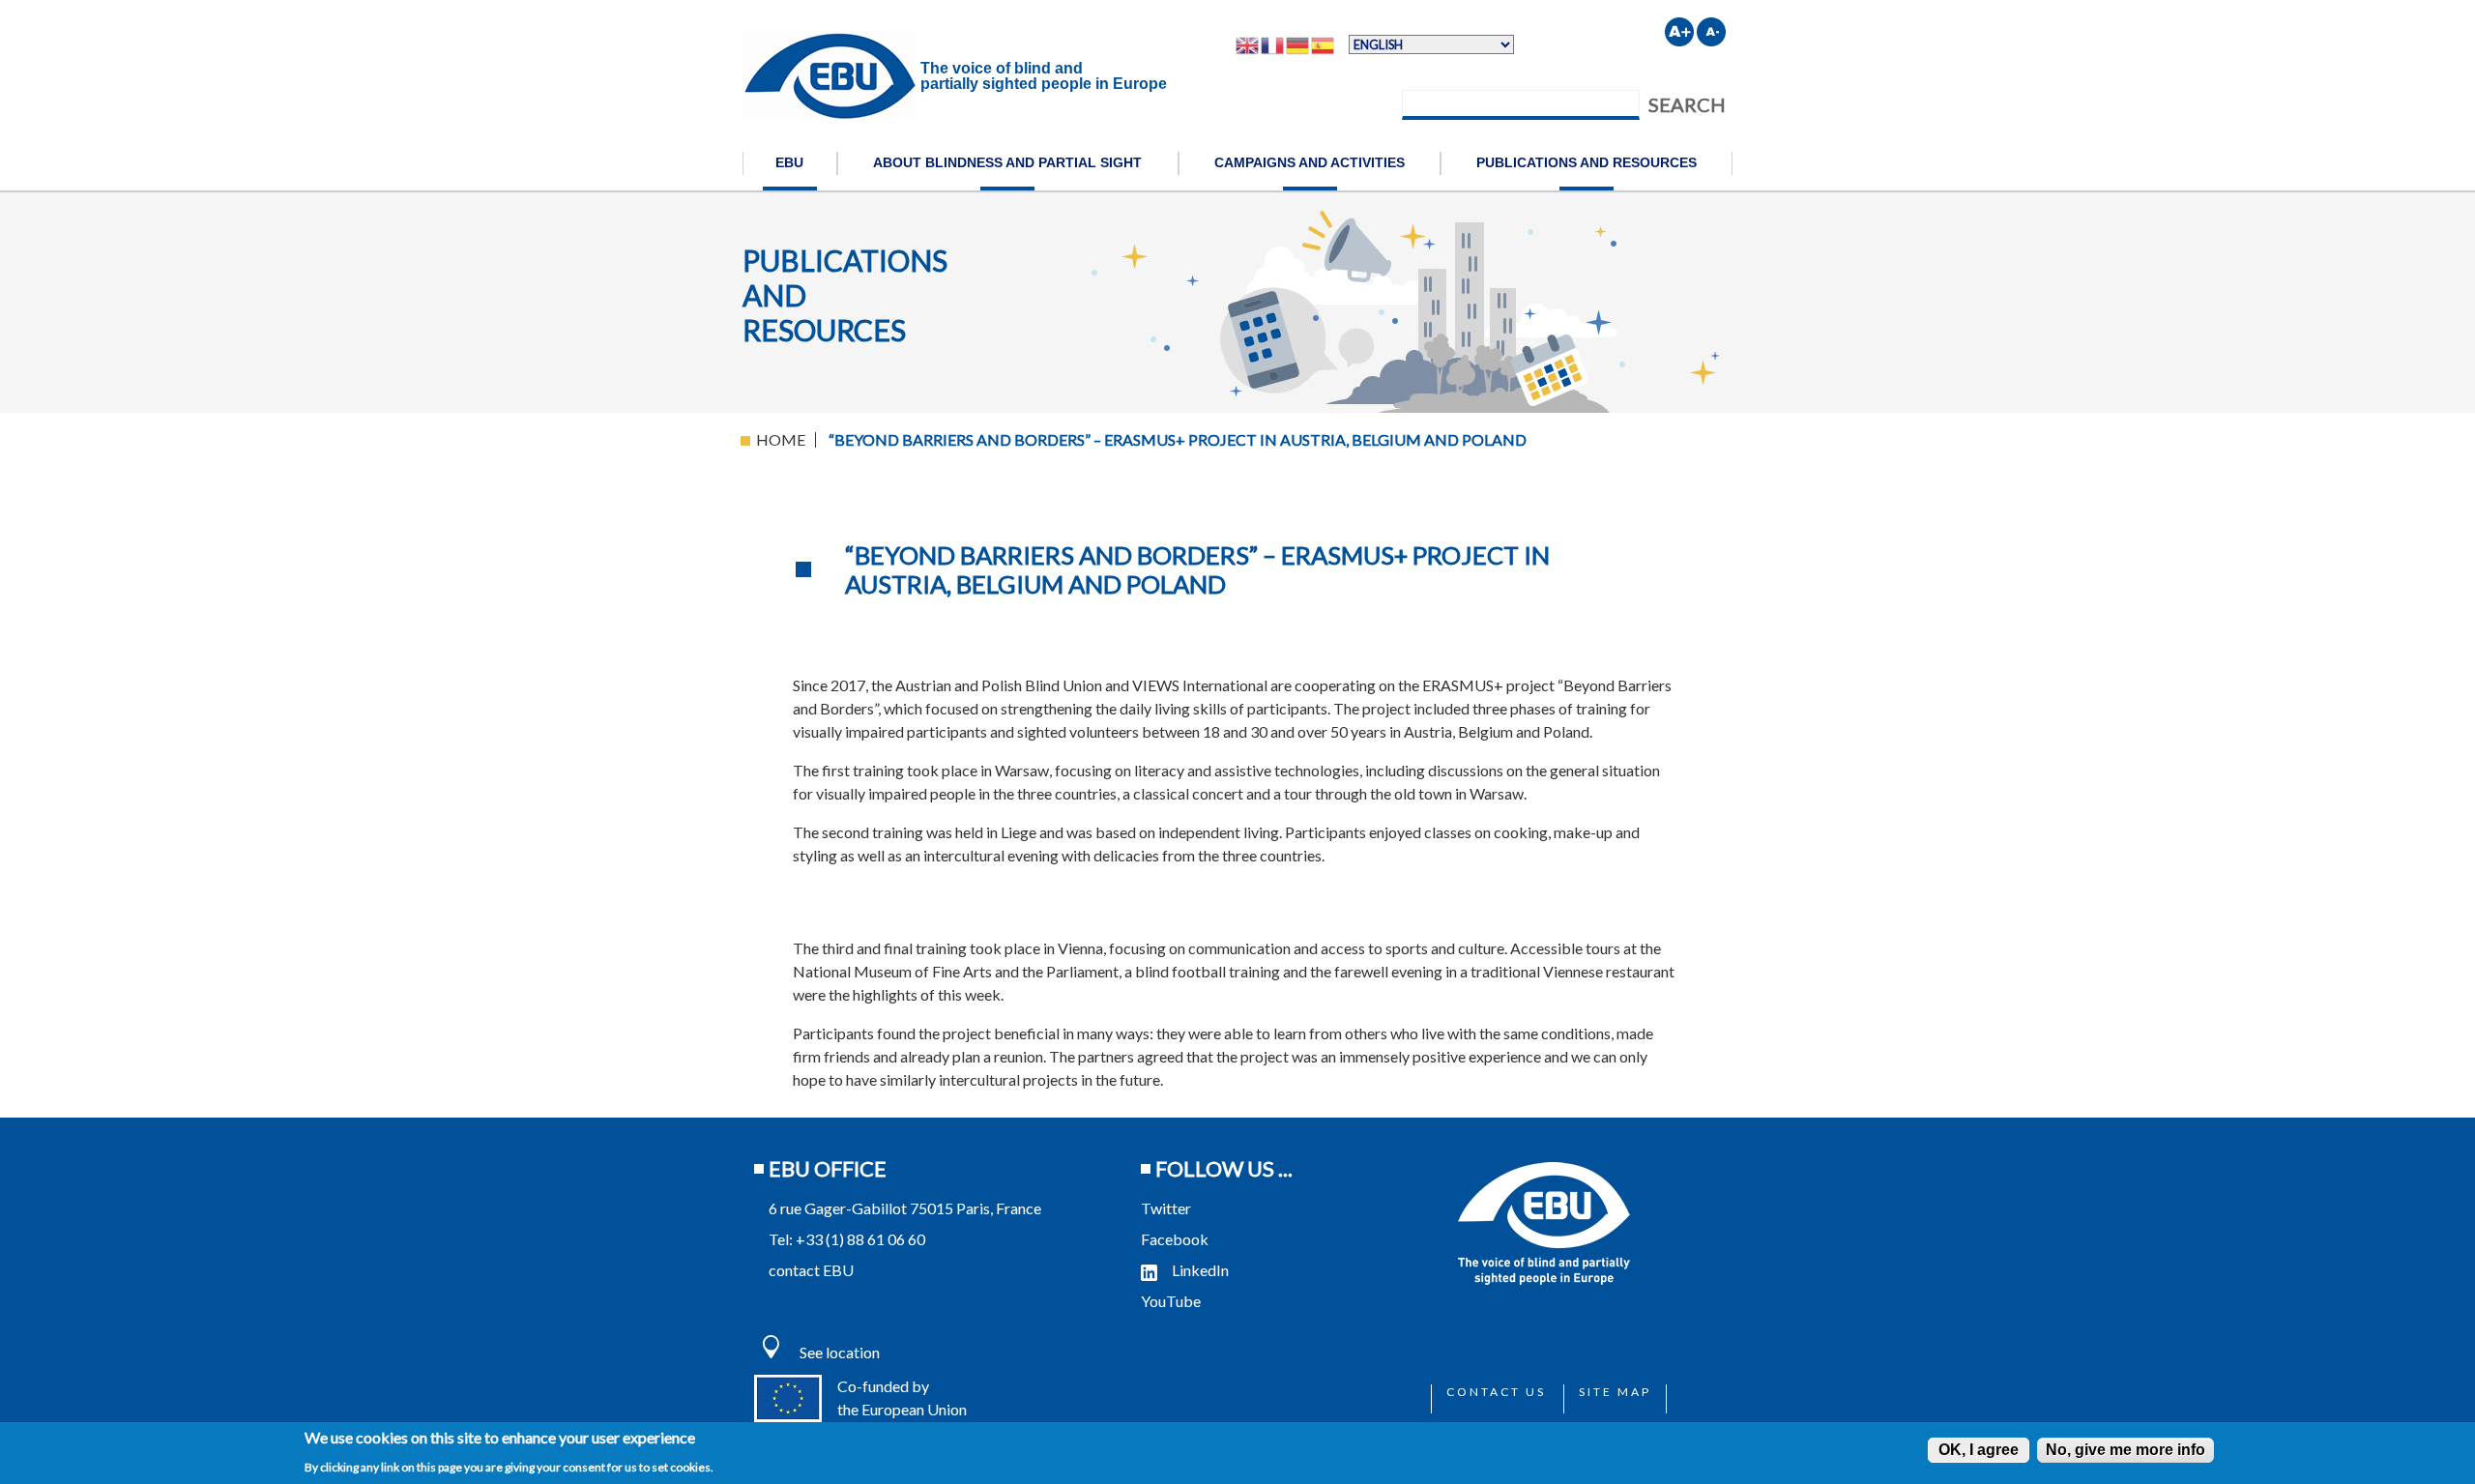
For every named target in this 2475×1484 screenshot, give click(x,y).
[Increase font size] (1679, 32)
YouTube (1172, 1301)
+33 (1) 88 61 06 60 (860, 1239)
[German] (1298, 44)
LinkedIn (1200, 1270)
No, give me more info (2126, 1450)
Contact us (1496, 1392)
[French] (1273, 44)
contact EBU (811, 1270)
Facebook (1175, 1239)
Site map (1615, 1392)
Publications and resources (1587, 163)
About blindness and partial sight (1007, 163)
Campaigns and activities (1310, 163)
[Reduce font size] (1711, 32)
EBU (789, 163)
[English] (1248, 44)
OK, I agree (1979, 1450)
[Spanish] (1324, 44)
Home (781, 439)
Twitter (1166, 1208)
